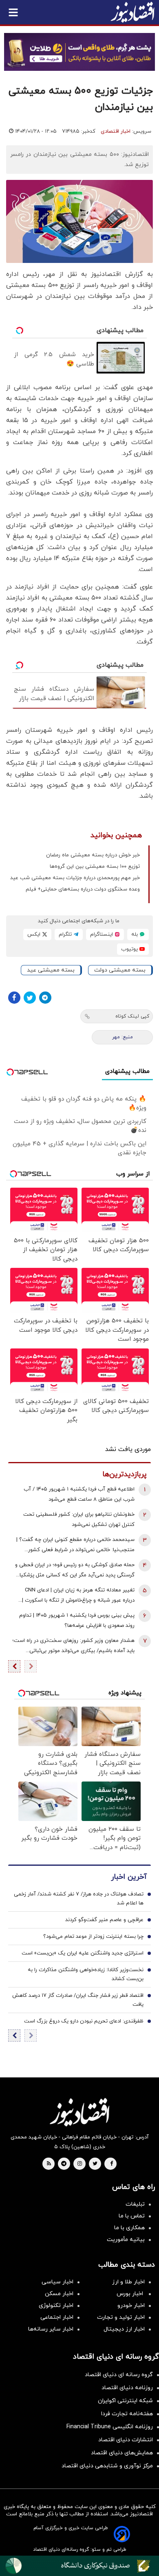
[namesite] (132, 12)
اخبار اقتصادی (116, 131)
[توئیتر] (30, 998)
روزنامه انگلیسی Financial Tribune (110, 2427)
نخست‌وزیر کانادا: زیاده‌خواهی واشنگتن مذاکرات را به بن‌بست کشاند (86, 1974)
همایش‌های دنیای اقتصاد (122, 2453)
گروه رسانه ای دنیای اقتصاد (119, 2375)
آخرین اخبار (129, 1877)
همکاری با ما (129, 2228)
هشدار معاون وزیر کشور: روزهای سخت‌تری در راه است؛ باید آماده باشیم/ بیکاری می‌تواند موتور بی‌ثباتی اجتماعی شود (73, 1647)
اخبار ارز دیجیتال (124, 2329)
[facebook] (112, 2164)
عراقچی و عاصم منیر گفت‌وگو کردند (104, 1920)
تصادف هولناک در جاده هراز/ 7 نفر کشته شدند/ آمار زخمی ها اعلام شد (79, 1899)
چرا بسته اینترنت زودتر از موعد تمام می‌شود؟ (93, 1937)
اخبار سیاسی (57, 2282)
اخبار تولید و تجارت (121, 2317)
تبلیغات (135, 2204)
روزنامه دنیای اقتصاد (127, 2388)
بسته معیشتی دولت (120, 970)
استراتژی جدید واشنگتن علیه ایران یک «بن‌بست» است (83, 1953)
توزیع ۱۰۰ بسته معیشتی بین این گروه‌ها (95, 867)
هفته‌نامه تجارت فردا (127, 2414)
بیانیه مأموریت (126, 2240)
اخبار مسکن (59, 2294)
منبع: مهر (123, 1037)
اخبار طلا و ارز (128, 2282)
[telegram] (64, 2164)
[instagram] (80, 2164)
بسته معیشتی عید (51, 970)
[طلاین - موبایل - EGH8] (79, 52)
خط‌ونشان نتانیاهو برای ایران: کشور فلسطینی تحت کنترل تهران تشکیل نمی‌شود (79, 1520)
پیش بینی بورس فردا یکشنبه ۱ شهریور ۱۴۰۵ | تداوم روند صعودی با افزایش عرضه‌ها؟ (77, 1621)
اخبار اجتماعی (57, 2317)
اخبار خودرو (131, 2306)
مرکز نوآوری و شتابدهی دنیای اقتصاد (107, 2466)
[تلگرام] (45, 998)
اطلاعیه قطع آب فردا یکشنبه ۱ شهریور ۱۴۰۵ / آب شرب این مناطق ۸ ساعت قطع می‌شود (79, 1494)
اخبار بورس (131, 2294)
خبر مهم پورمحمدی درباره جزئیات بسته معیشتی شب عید (75, 878)
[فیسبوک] (14, 998)
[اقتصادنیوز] (79, 2112)
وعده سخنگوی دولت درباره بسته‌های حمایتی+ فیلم (83, 889)
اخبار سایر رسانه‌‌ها (51, 2329)
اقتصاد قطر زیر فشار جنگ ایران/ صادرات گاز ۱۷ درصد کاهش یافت (78, 2000)
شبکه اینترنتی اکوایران (125, 2401)
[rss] (49, 2164)
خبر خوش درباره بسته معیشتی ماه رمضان (93, 855)
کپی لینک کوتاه (132, 1016)
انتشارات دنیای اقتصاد (126, 2440)
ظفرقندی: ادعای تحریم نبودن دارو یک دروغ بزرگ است (84, 2021)
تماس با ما (132, 2216)
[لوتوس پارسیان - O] (79, 2566)
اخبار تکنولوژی (56, 2306)
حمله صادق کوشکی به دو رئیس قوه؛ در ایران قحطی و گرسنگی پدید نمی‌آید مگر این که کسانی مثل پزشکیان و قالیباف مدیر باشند (75, 1571)
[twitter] (95, 2164)
